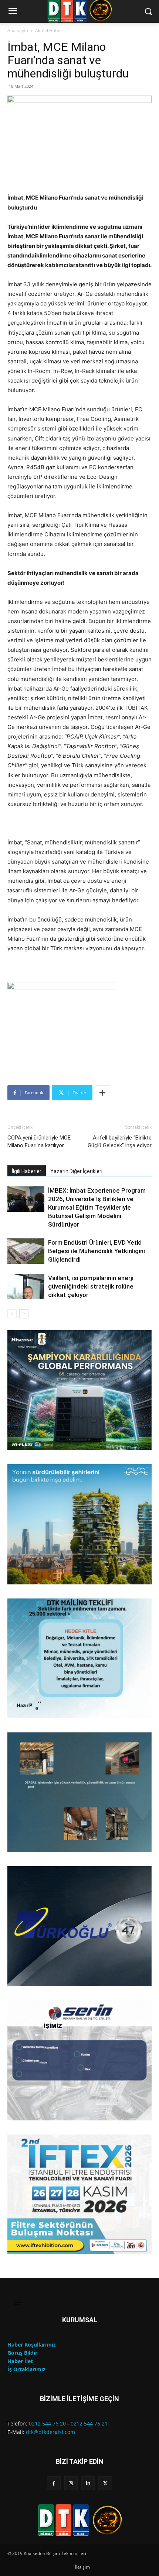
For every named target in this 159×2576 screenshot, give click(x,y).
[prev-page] (12, 1314)
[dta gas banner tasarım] (79, 1792)
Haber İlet (20, 2361)
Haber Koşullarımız (32, 2345)
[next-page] (24, 1314)
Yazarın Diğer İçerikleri (76, 1171)
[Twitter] (105, 2483)
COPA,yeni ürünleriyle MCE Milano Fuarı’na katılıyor (39, 1142)
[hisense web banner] (79, 1390)
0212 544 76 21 (89, 2423)
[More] (102, 1093)
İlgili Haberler (27, 1171)
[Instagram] (71, 2483)
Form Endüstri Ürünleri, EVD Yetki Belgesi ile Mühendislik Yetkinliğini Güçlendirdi (97, 1251)
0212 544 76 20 (47, 2423)
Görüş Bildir (22, 2353)
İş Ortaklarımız (26, 2369)
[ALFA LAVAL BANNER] (79, 1524)
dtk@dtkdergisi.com (50, 2432)
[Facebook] (54, 2483)
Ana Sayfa (18, 30)
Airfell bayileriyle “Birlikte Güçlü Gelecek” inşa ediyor (120, 1142)
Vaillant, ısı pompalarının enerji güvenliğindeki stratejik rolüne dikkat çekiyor (91, 1286)
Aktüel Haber (49, 30)
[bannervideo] (79, 2194)
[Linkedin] (88, 2483)
